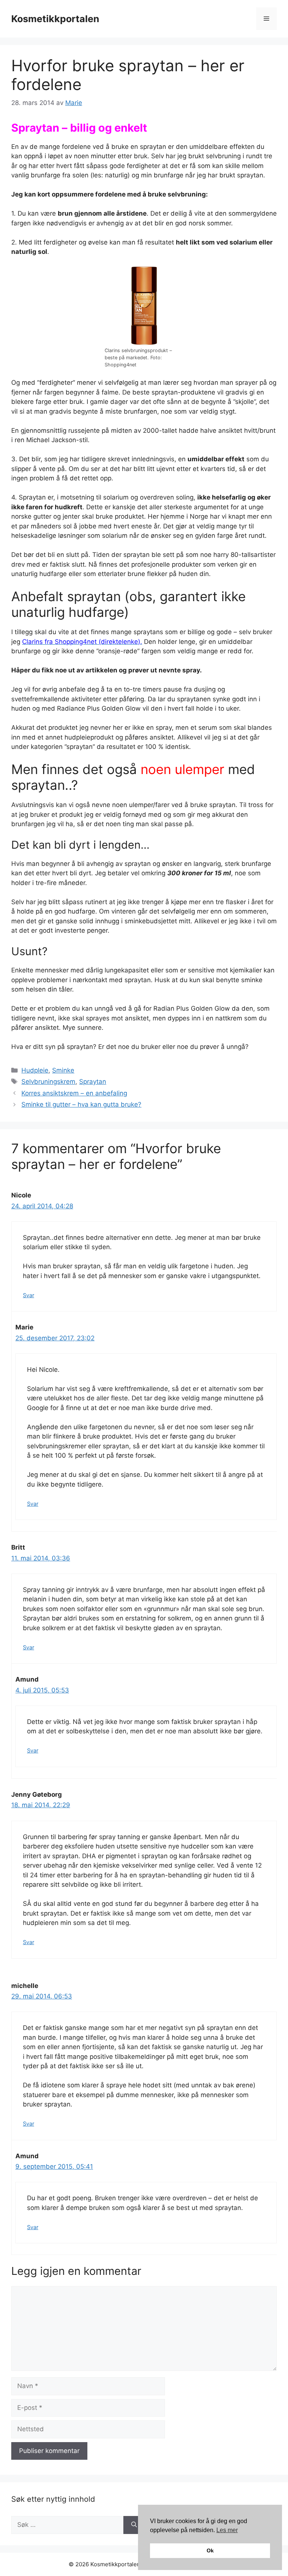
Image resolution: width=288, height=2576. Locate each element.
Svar (28, 1295)
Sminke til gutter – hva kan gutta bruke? (81, 1104)
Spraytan (93, 1082)
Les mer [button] (227, 2530)
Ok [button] (210, 2550)
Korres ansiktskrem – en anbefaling (74, 1093)
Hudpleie (35, 1070)
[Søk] (134, 2525)
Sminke (63, 1070)
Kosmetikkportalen (55, 19)
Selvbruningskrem (48, 1082)
